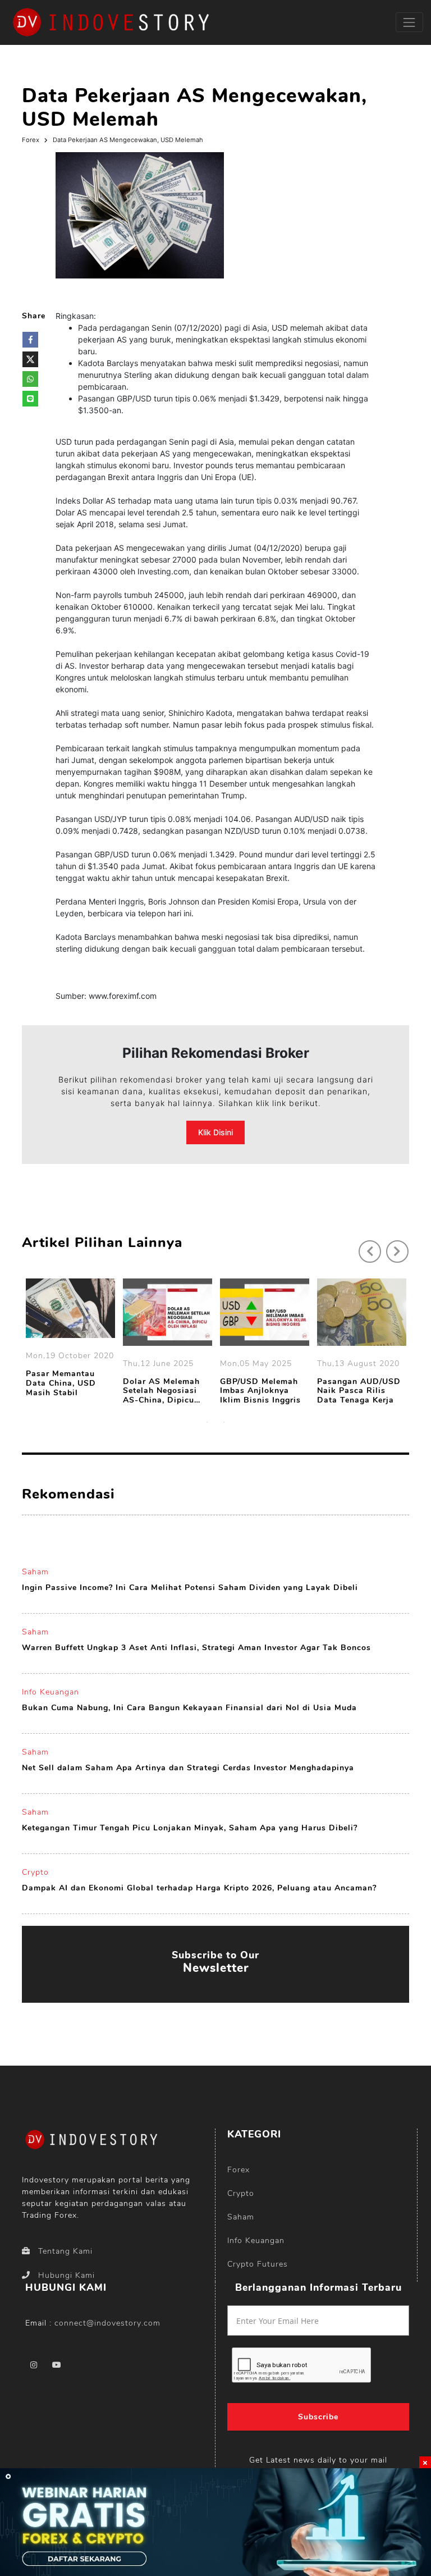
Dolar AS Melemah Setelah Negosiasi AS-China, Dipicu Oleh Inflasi (161, 1391)
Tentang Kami (65, 2251)
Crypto (35, 1872)
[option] (70, 1340)
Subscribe (318, 2417)
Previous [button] (364, 1246)
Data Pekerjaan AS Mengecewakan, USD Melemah (128, 140)
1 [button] (207, 1422)
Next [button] (392, 1246)
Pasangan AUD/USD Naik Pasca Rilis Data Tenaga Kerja (359, 1391)
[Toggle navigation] (409, 22)
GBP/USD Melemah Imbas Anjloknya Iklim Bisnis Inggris (260, 1391)
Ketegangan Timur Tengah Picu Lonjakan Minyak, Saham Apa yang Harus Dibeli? (190, 1828)
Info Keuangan (51, 1692)
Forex (31, 140)
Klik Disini (215, 1132)
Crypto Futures (258, 2264)
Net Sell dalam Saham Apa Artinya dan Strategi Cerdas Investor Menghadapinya (188, 1768)
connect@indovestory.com (107, 2323)
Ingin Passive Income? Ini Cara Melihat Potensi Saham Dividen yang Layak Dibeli (190, 1588)
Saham (35, 1572)
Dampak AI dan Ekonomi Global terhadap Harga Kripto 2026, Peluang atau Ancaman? (199, 1888)
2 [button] (224, 1422)
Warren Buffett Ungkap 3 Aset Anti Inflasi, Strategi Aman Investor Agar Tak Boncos (196, 1648)
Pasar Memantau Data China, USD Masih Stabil (61, 1383)
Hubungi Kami (67, 2275)
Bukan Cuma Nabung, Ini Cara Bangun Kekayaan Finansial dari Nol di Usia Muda (189, 1708)
